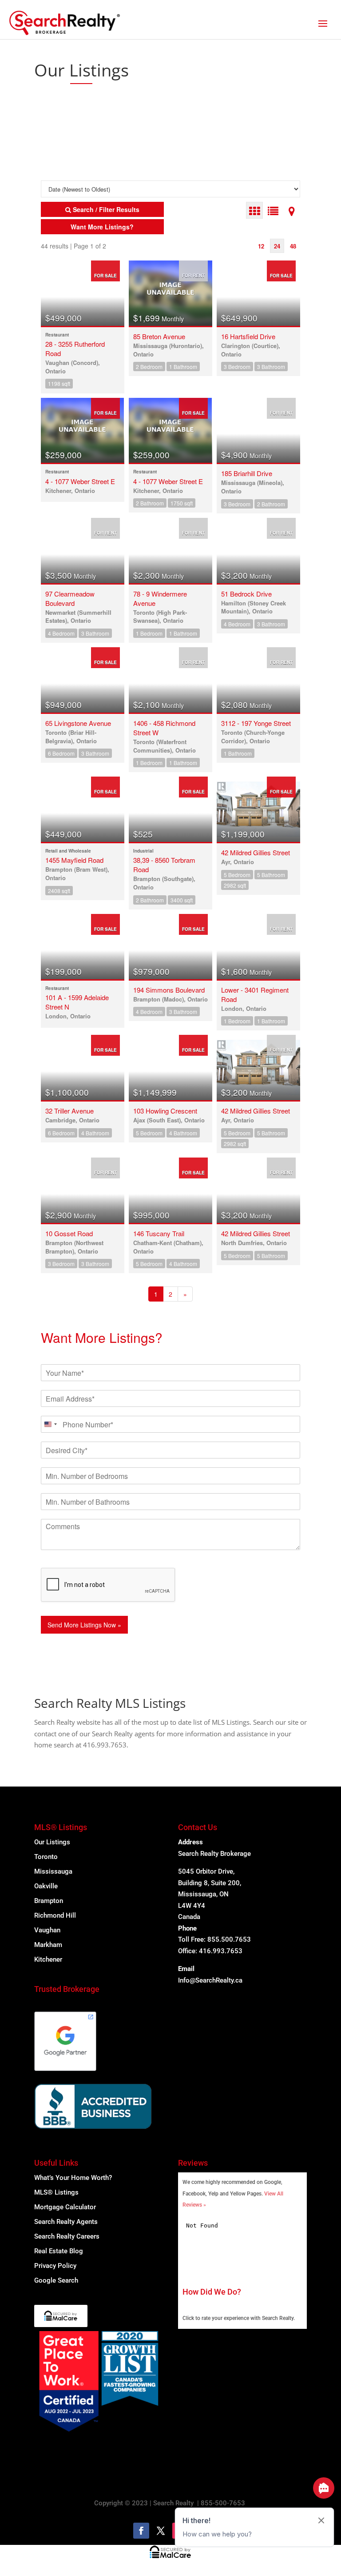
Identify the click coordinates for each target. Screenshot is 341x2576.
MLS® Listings (56, 2192)
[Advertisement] (119, 122)
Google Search (56, 2280)
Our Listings (52, 1842)
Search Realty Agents (66, 2222)
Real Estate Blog (59, 2251)
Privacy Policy (55, 2266)
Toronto (46, 1857)
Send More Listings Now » (84, 1625)
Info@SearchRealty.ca (210, 1980)
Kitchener (48, 1959)
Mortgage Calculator (65, 2207)
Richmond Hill (55, 1915)
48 (293, 246)
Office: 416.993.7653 (210, 1951)
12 (261, 246)
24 (277, 246)
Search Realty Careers (67, 2236)
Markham (48, 1945)
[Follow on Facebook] (141, 2531)
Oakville (46, 1886)
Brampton (49, 1901)
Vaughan (47, 1930)
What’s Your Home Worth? (73, 2178)
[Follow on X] (161, 2531)
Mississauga (53, 1871)
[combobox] (50, 1424)
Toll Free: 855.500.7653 (214, 1939)
